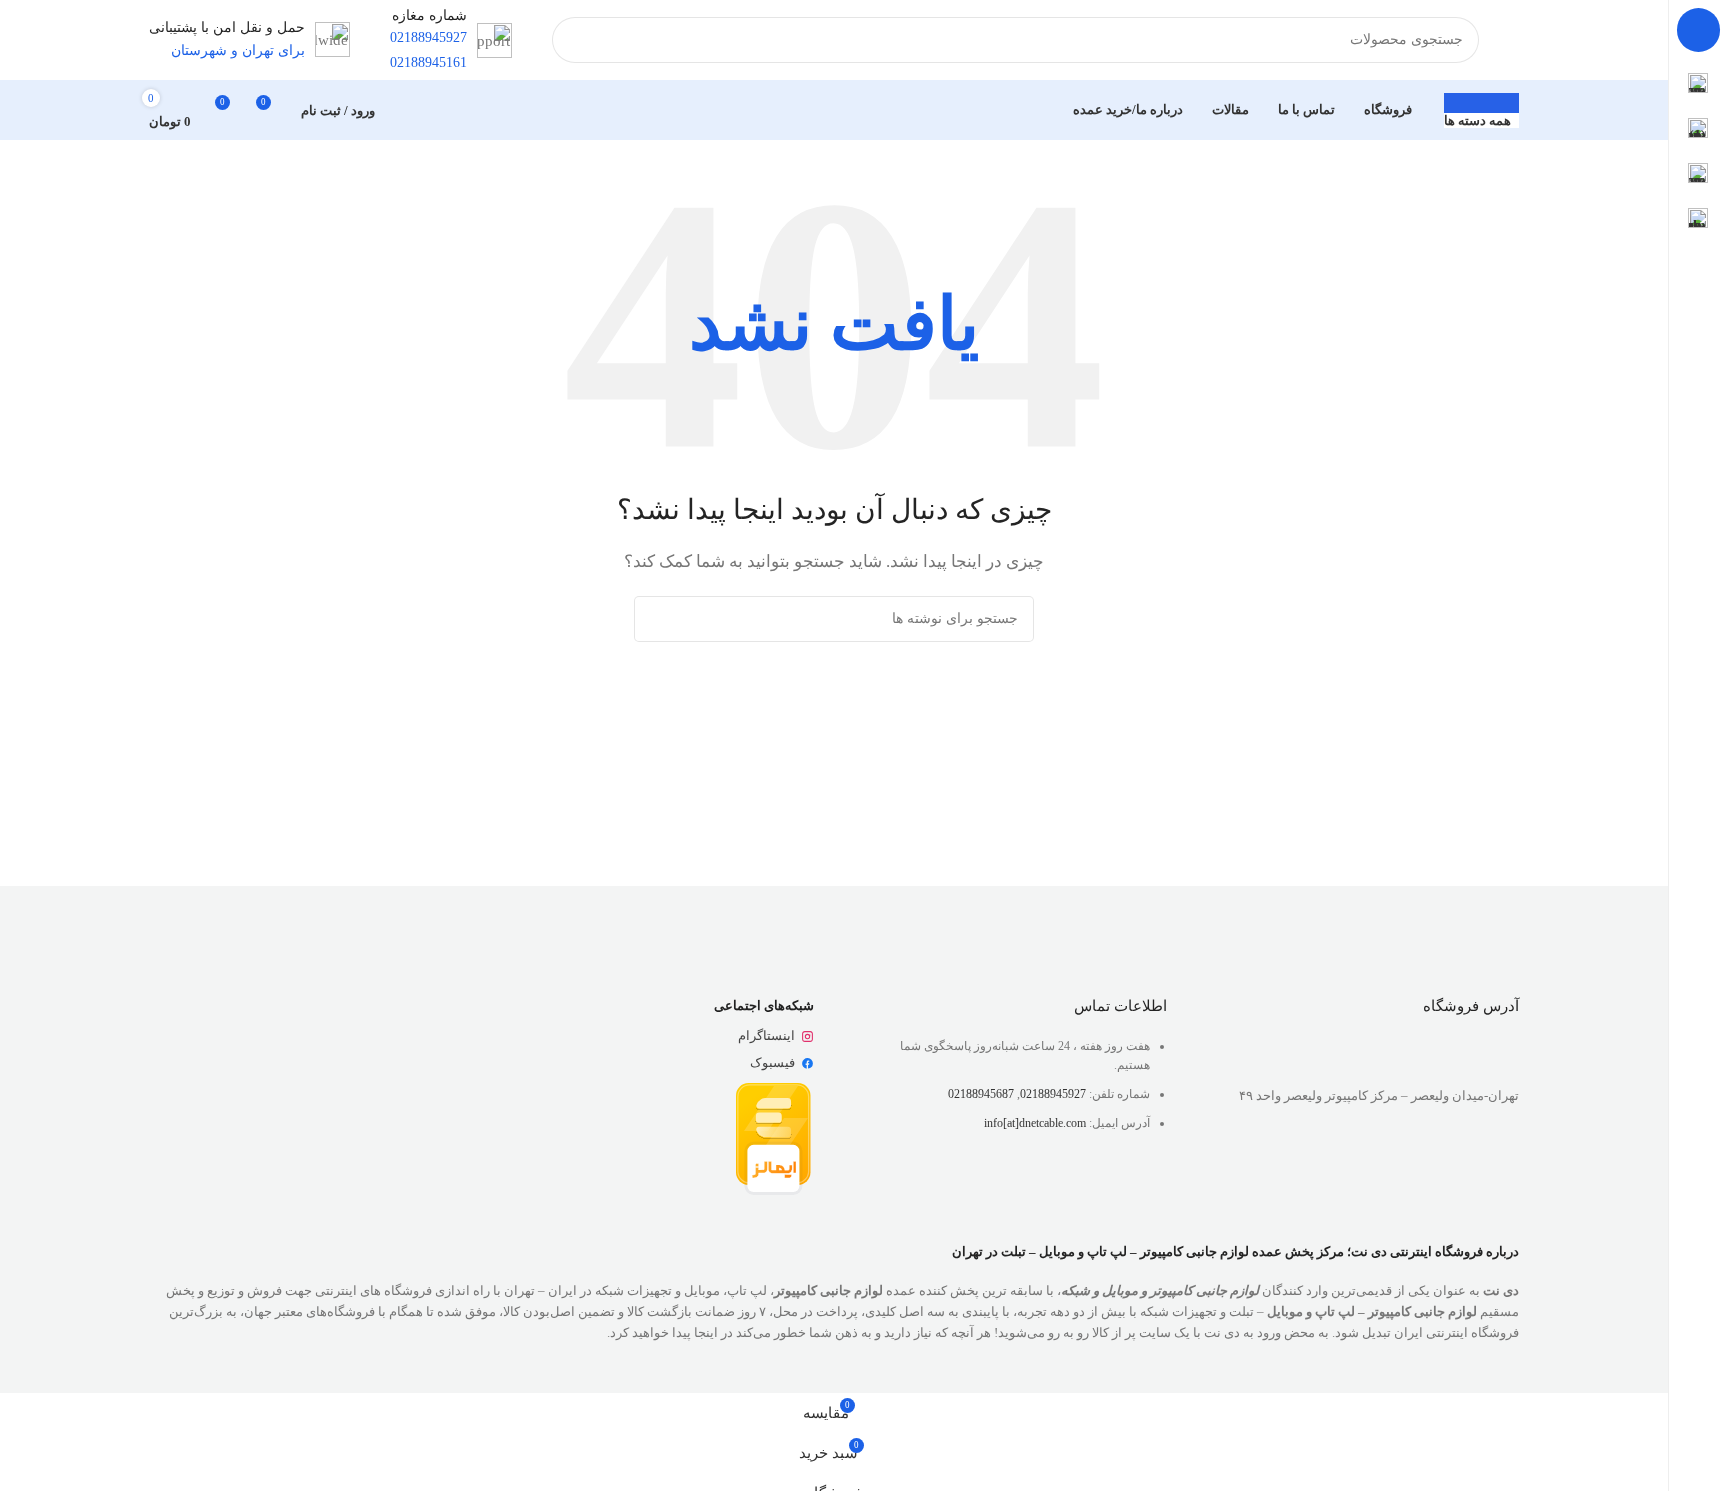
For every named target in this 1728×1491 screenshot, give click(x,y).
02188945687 (981, 1094)
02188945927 (1053, 1094)
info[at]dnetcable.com (1035, 1123)
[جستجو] (575, 40)
